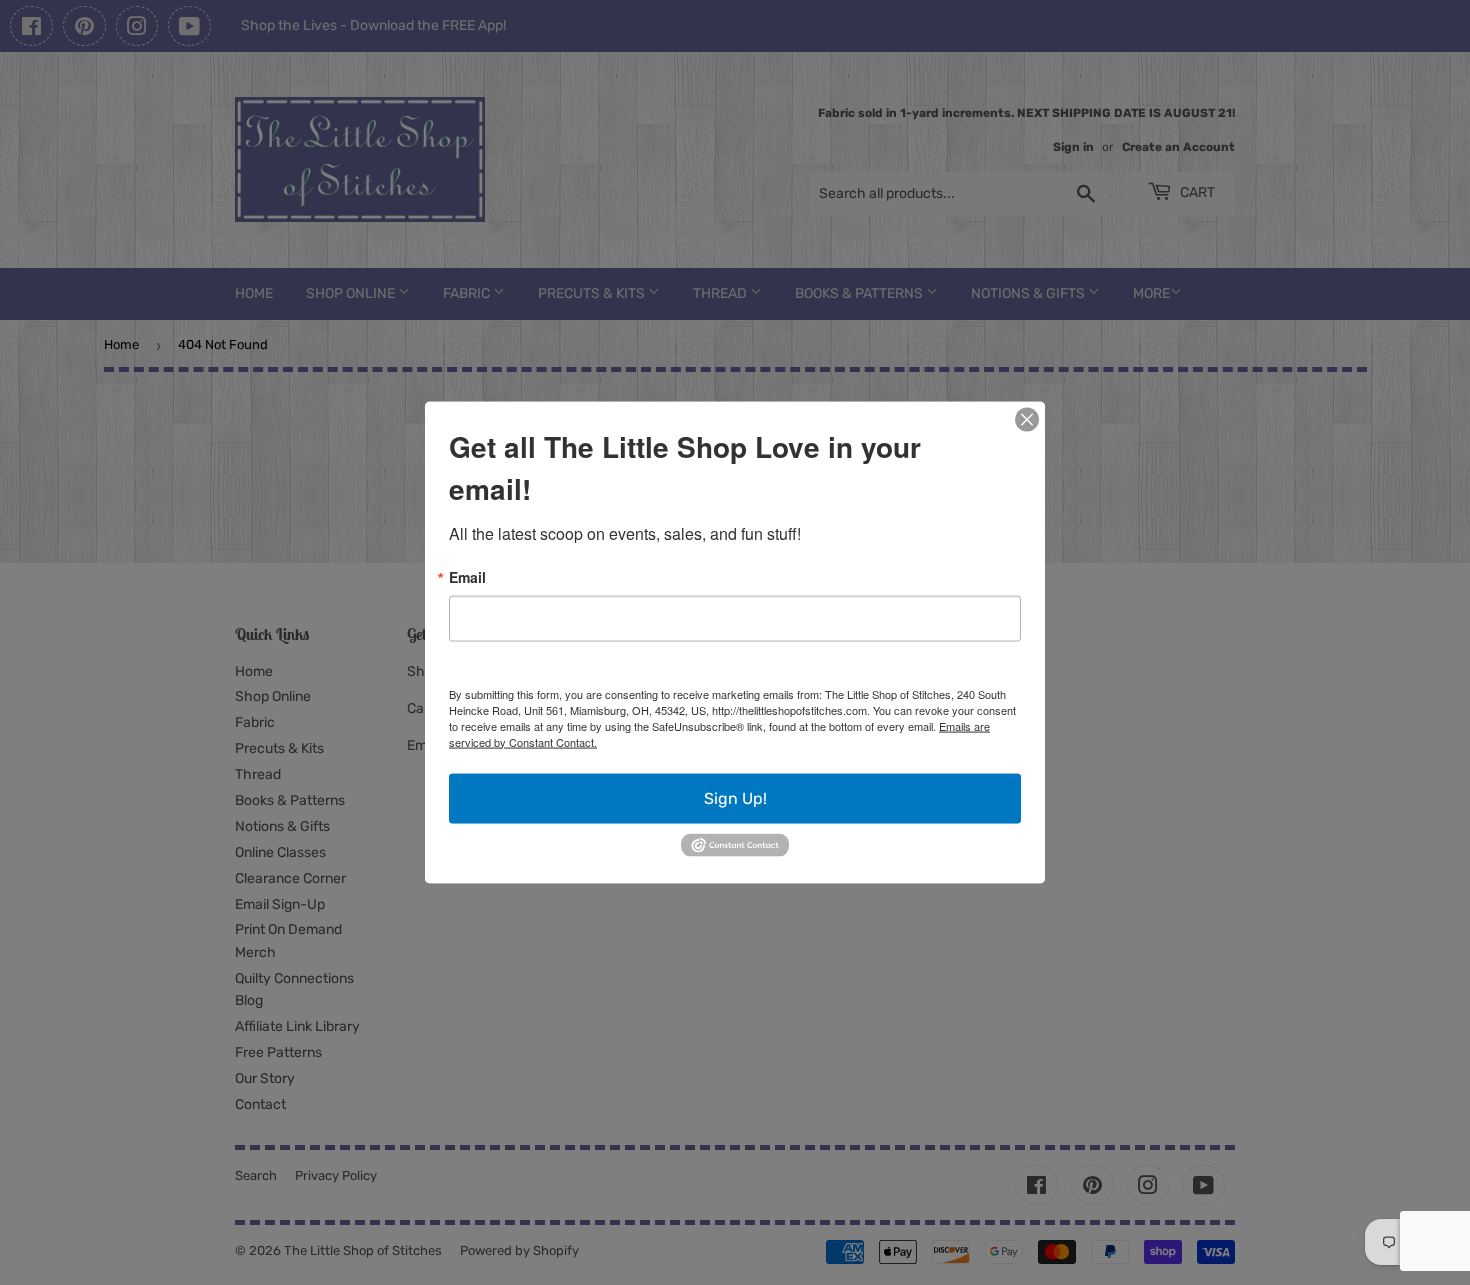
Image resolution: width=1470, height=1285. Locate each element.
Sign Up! (735, 797)
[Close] (1027, 419)
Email (467, 576)
